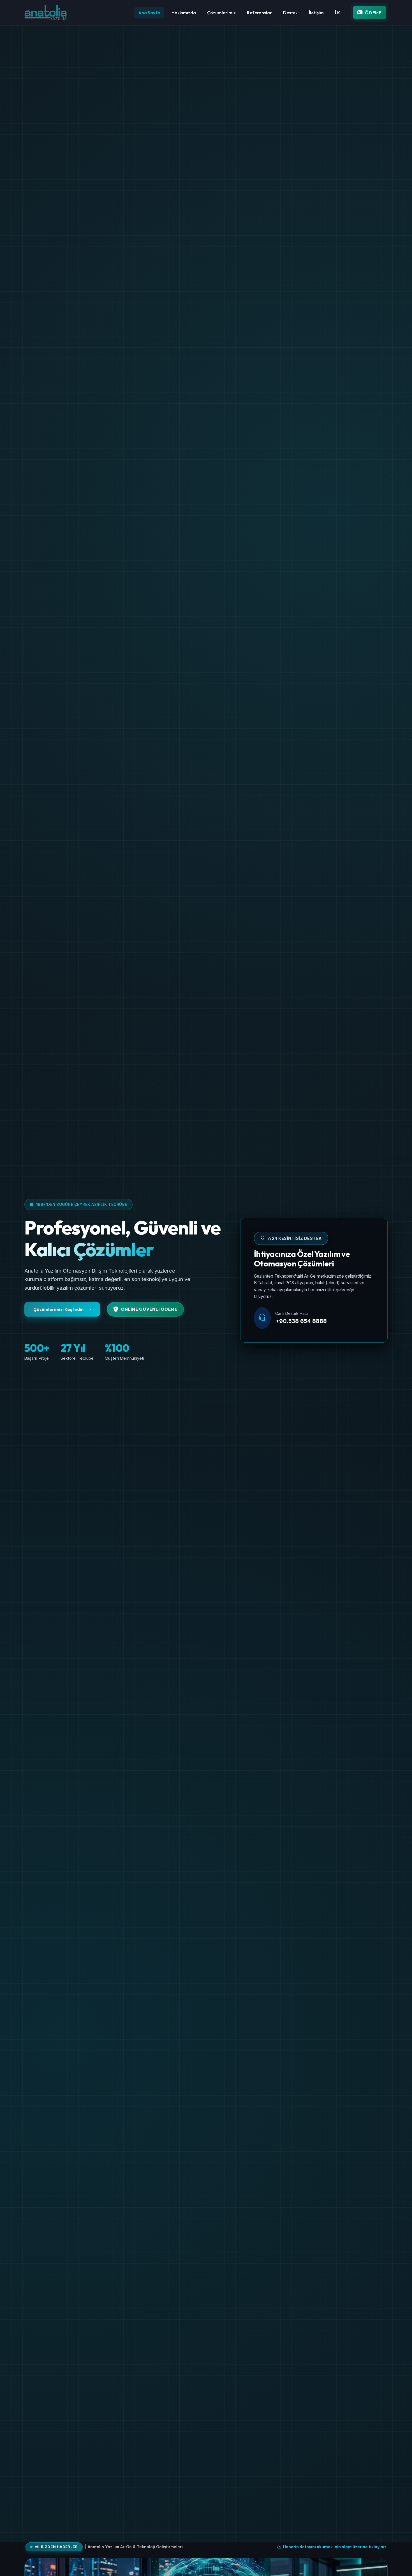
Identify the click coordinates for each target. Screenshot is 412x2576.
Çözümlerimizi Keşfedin (59, 1309)
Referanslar (259, 13)
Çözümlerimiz (221, 13)
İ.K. (338, 13)
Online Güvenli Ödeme (149, 1309)
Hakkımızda (184, 13)
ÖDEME (373, 13)
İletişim (316, 13)
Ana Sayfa (149, 13)
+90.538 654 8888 (301, 1321)
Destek (290, 13)
